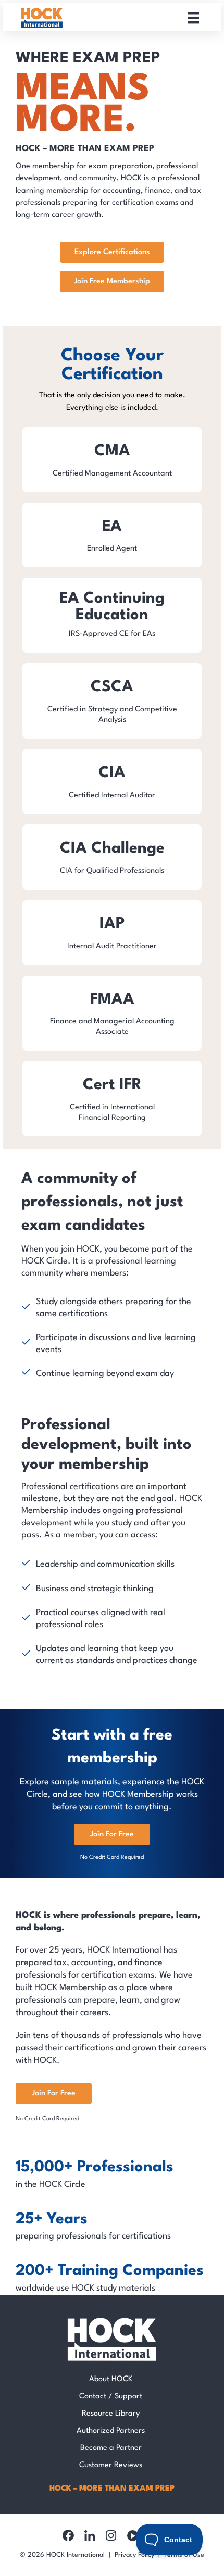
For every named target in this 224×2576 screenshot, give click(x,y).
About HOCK (111, 2379)
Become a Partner (111, 2448)
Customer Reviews (111, 2465)
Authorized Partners (111, 2431)
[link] (112, 460)
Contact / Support (111, 2397)
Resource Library (111, 2414)
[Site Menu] (193, 18)
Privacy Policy (134, 2555)
